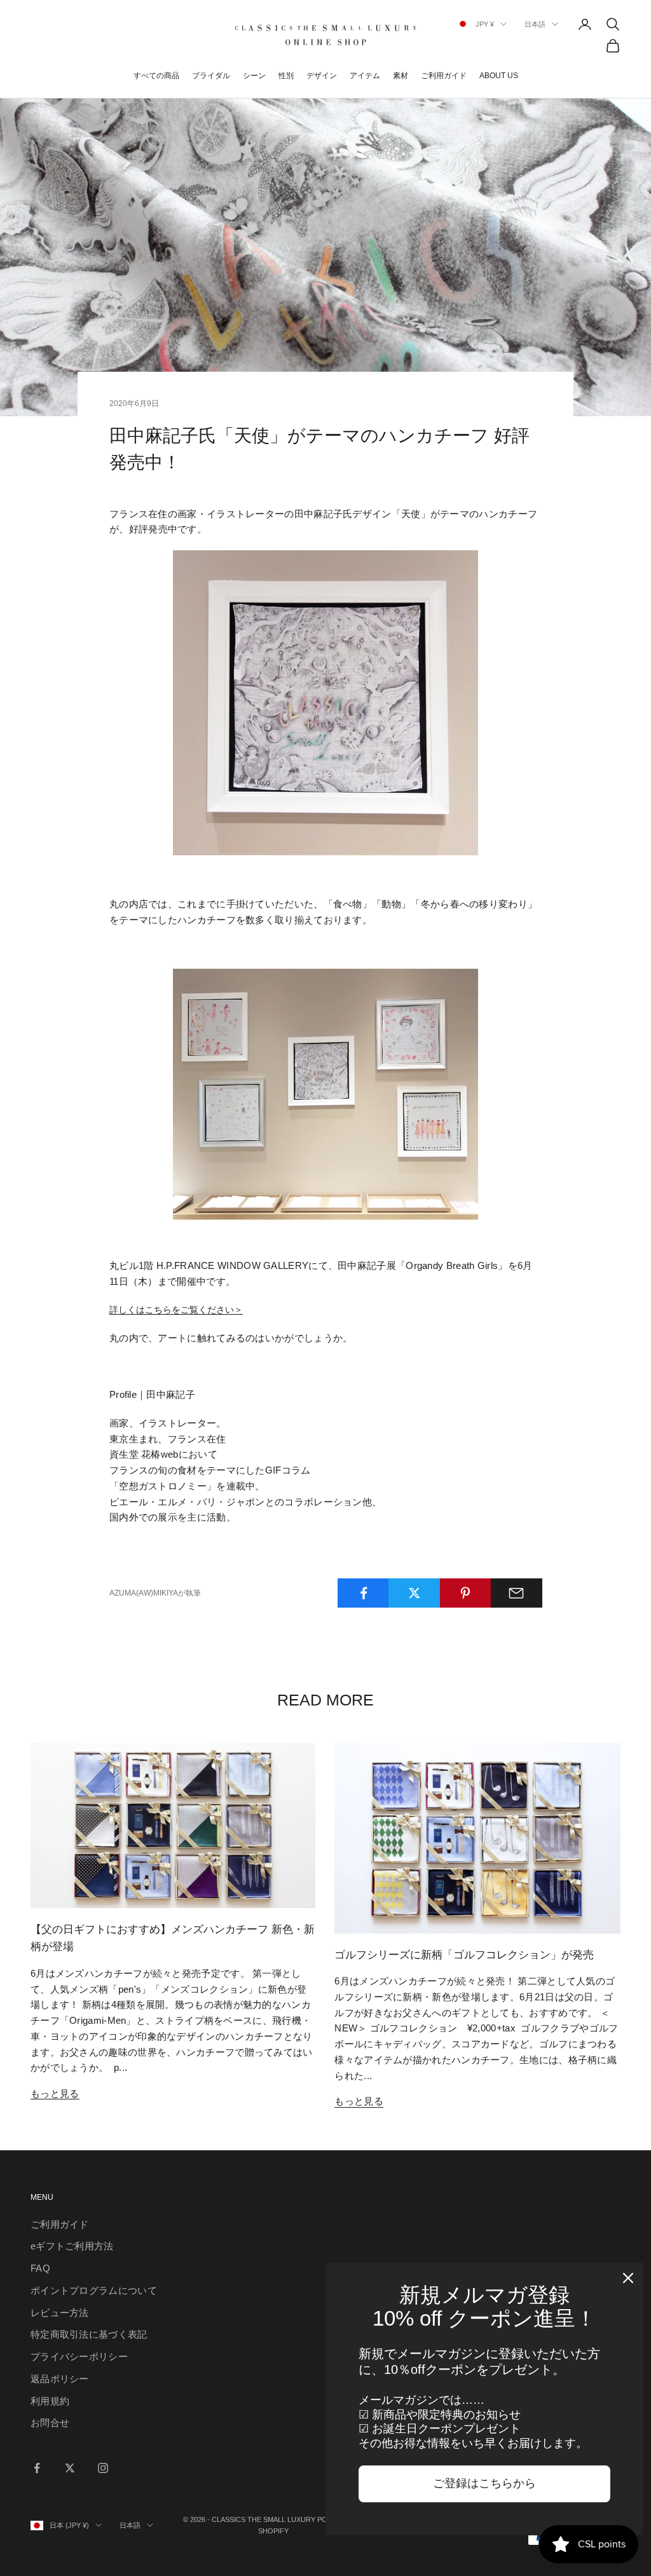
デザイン (322, 76)
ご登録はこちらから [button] (484, 2483)
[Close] (628, 2278)
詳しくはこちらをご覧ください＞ (176, 1310)
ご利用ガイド (444, 76)
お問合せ (50, 2423)
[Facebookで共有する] (363, 1593)
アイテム (365, 76)
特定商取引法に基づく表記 (89, 2334)
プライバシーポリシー (79, 2356)
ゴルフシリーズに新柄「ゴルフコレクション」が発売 (464, 1955)
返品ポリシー (60, 2379)
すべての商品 (156, 76)
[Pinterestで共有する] (466, 1593)
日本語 (535, 24)
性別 (286, 76)
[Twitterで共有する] (414, 1593)
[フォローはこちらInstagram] (103, 2468)
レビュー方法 (60, 2313)
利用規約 (50, 2401)
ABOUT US (499, 76)
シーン (254, 76)
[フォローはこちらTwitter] (70, 2468)
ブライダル (211, 76)
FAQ (40, 2268)
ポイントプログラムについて (94, 2290)
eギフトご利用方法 (72, 2246)
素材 (401, 76)
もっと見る (55, 2093)
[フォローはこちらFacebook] (37, 2468)
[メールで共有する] (517, 1593)
